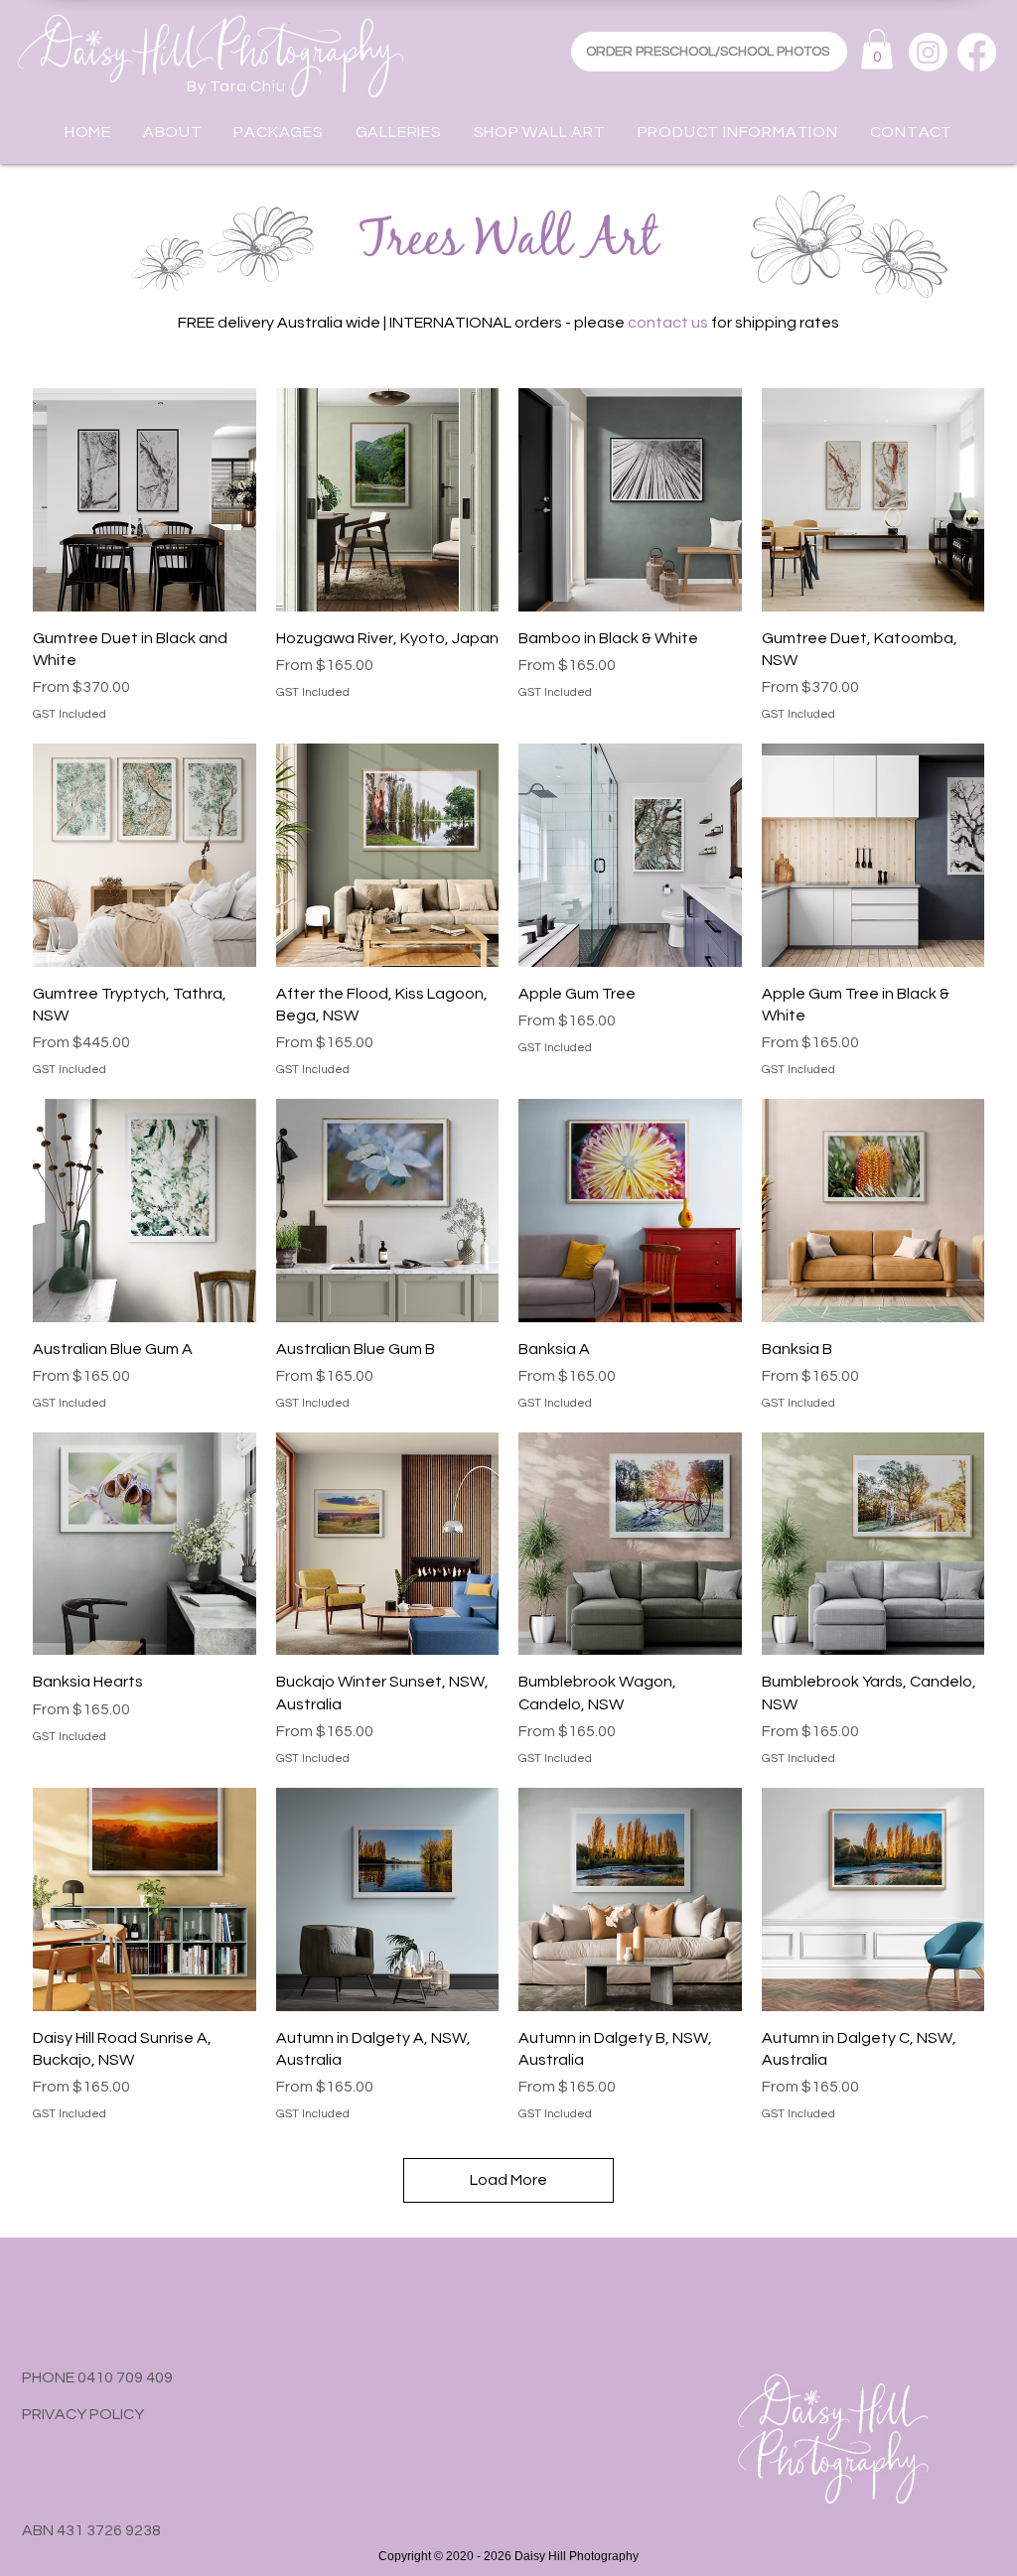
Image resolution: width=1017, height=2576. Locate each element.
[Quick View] (145, 500)
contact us (668, 323)
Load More (508, 2180)
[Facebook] (977, 52)
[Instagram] (928, 52)
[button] (877, 49)
